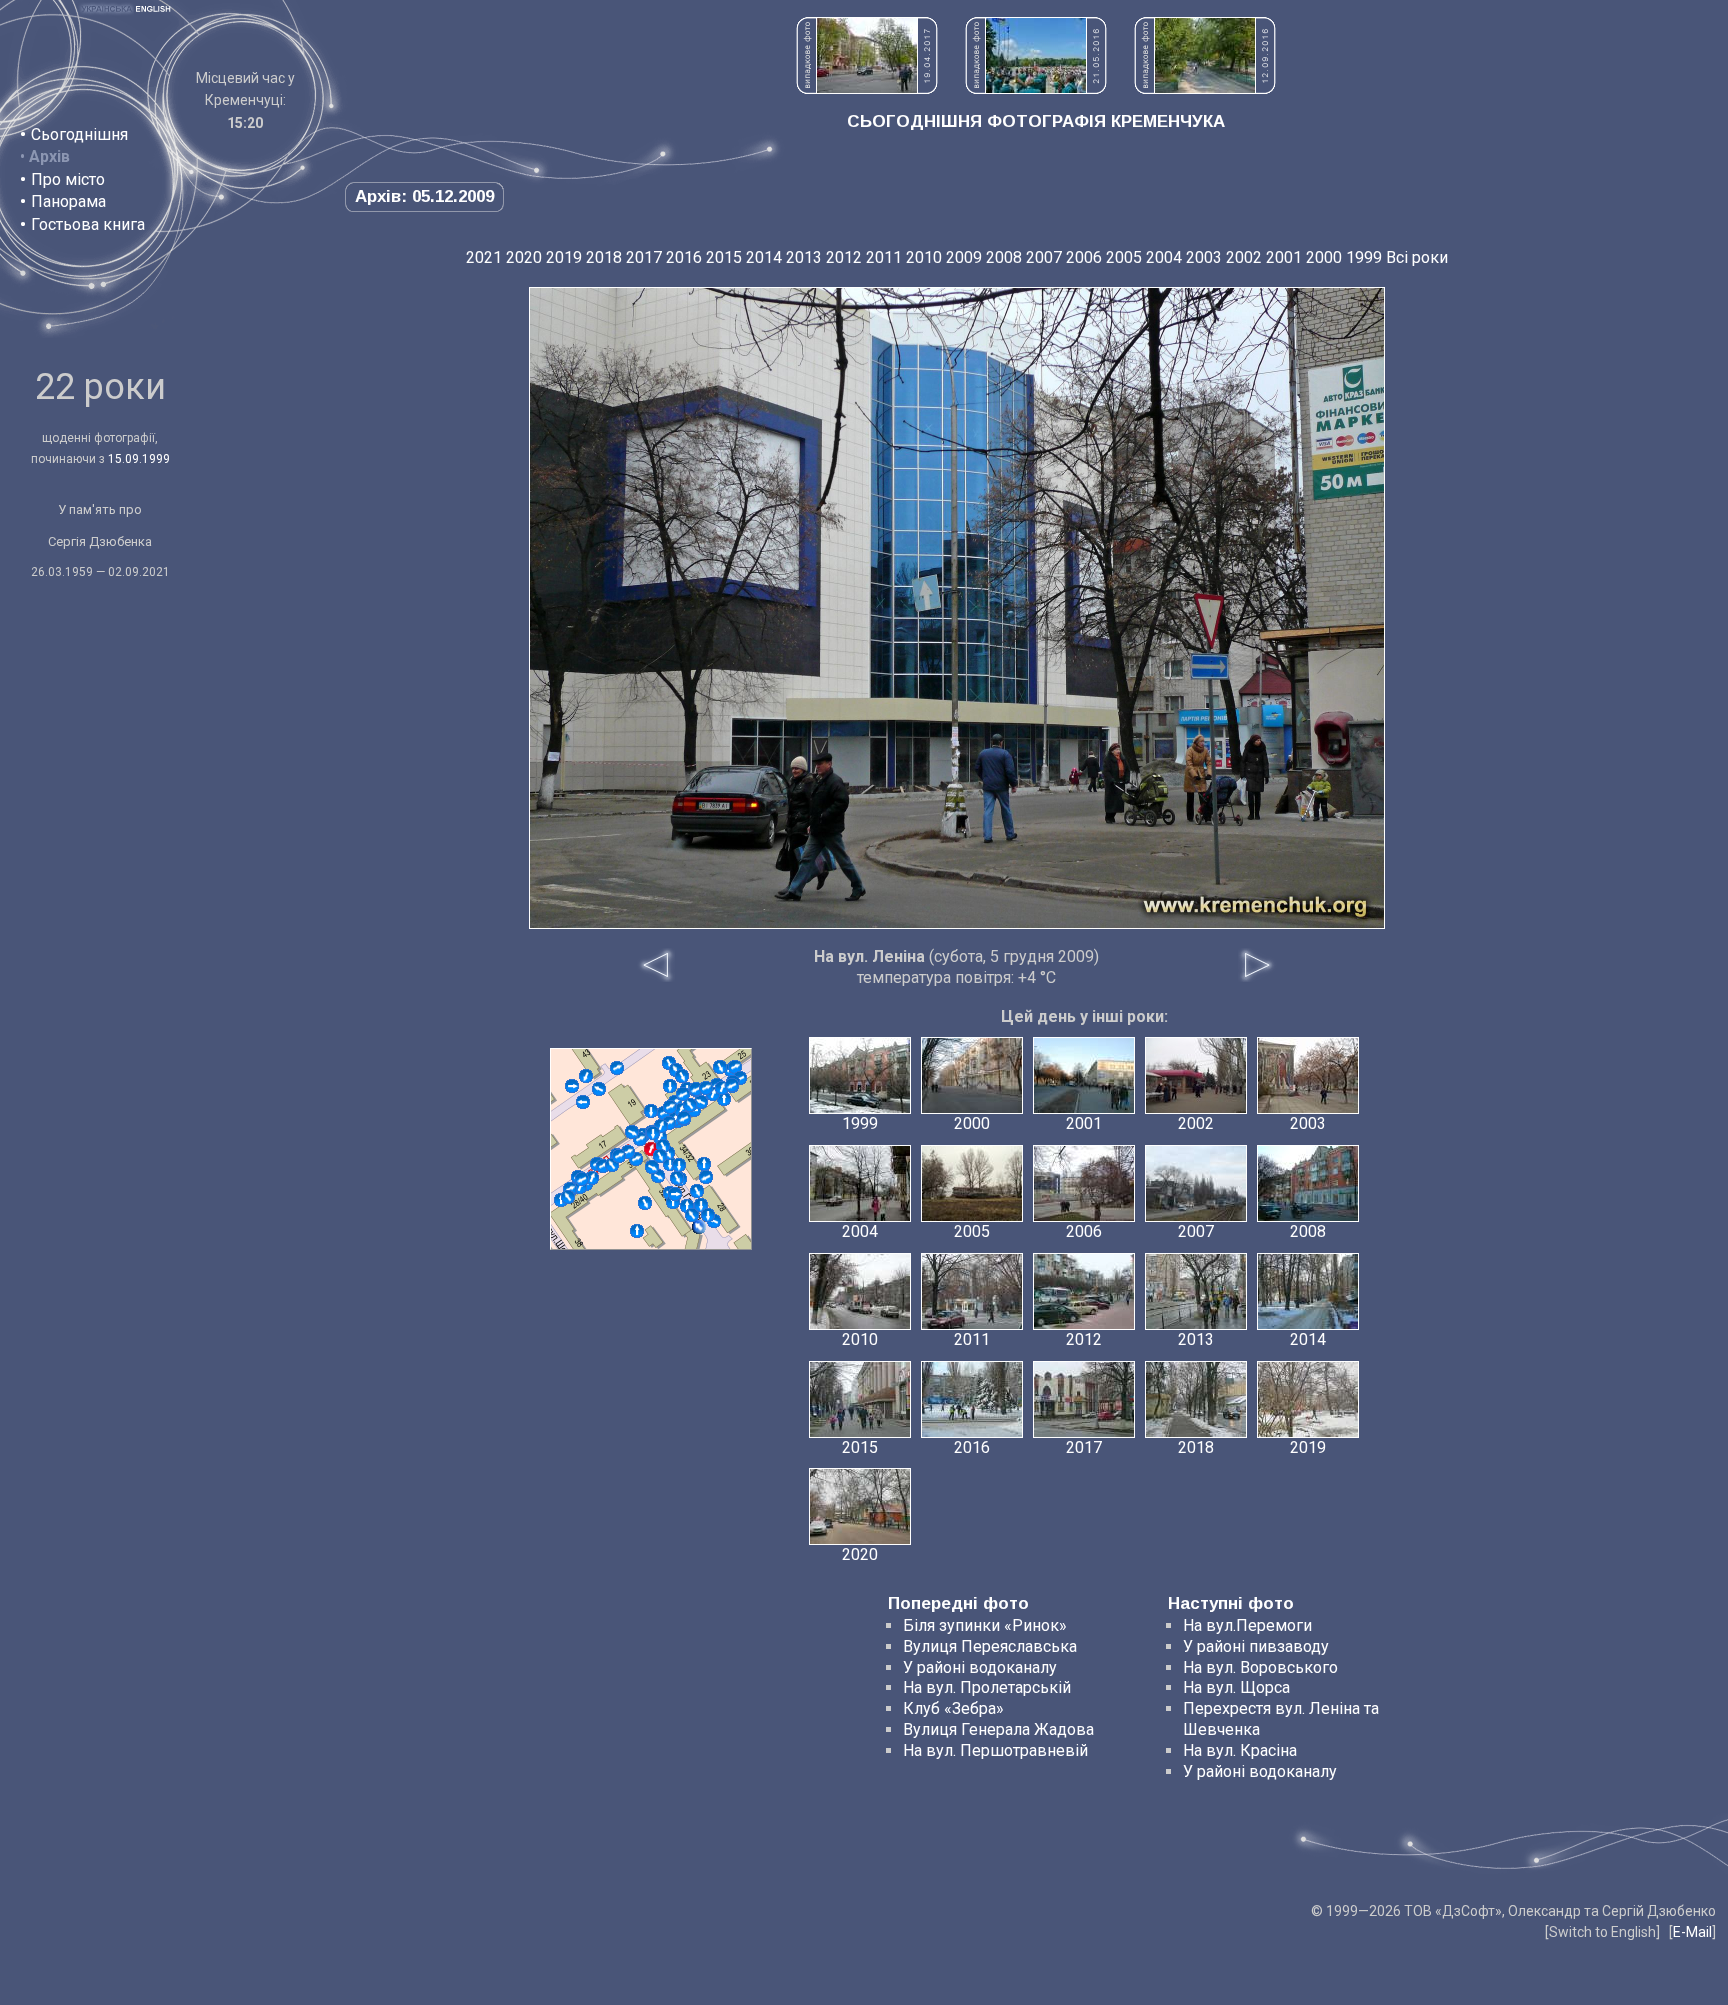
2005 (1124, 257)
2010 (924, 257)
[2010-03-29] (637, 1231)
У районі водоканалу (980, 1667)
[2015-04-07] (583, 1102)
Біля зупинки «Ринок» (985, 1625)
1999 (1364, 257)
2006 (1084, 257)
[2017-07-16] (720, 1067)
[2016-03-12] (724, 1099)
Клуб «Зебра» (953, 1708)
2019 (564, 257)
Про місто (68, 179)
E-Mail (1692, 1932)
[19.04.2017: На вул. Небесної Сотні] (867, 88)
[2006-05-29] (699, 1227)
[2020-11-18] (682, 1076)
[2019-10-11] (684, 1118)
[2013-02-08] (651, 1111)
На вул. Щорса (1236, 1687)
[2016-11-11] (692, 1215)
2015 (724, 257)
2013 (804, 257)
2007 (1044, 257)
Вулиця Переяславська (990, 1646)
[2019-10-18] (670, 1107)
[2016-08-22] (690, 1105)
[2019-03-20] (599, 1089)
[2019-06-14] (683, 1094)
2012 (844, 257)
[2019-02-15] (675, 1194)
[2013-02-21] (572, 1086)
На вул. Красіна (1240, 1750)
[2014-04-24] (701, 1102)
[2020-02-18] (706, 1088)
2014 (764, 257)
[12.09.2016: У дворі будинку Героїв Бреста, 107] (1205, 88)
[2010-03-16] (697, 1191)
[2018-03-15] (704, 1164)
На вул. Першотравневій (995, 1750)
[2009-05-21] (677, 1178)
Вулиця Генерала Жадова (998, 1729)
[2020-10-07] (708, 1215)
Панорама (68, 201)
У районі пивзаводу (1256, 1646)
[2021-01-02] (732, 1085)
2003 (1204, 257)
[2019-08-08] (568, 1197)
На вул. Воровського (1260, 1667)
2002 (1244, 257)
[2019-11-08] (632, 1132)
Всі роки (1417, 257)
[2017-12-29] (586, 1076)
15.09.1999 (139, 459)
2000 (1324, 257)
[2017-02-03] (660, 1156)
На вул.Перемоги (1247, 1625)
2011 (884, 257)
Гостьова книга (88, 224)
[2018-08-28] (619, 1156)
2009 (964, 257)
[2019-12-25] (670, 1086)
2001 (1284, 257)
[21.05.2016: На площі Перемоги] (1036, 88)
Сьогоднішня (79, 134)
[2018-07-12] (653, 1133)
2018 (604, 257)
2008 (1004, 257)
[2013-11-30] (592, 1178)
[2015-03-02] (645, 1203)
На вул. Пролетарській (987, 1687)
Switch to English (1602, 1932)
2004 (1164, 257)
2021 (484, 257)
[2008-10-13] (735, 1067)
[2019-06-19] (679, 1165)
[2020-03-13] (706, 1177)
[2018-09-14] (582, 1179)
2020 (524, 257)
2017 (644, 257)
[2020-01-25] (652, 1167)
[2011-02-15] (617, 1068)
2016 (684, 257)
